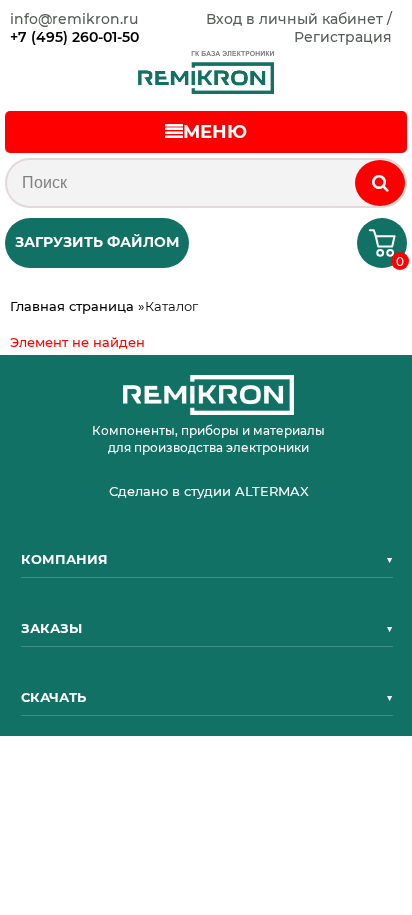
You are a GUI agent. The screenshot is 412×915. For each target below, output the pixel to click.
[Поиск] (380, 183)
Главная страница (72, 306)
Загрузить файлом (97, 242)
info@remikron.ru (74, 19)
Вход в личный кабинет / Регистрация (299, 28)
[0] (374, 249)
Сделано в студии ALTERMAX (209, 491)
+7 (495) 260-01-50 (74, 37)
